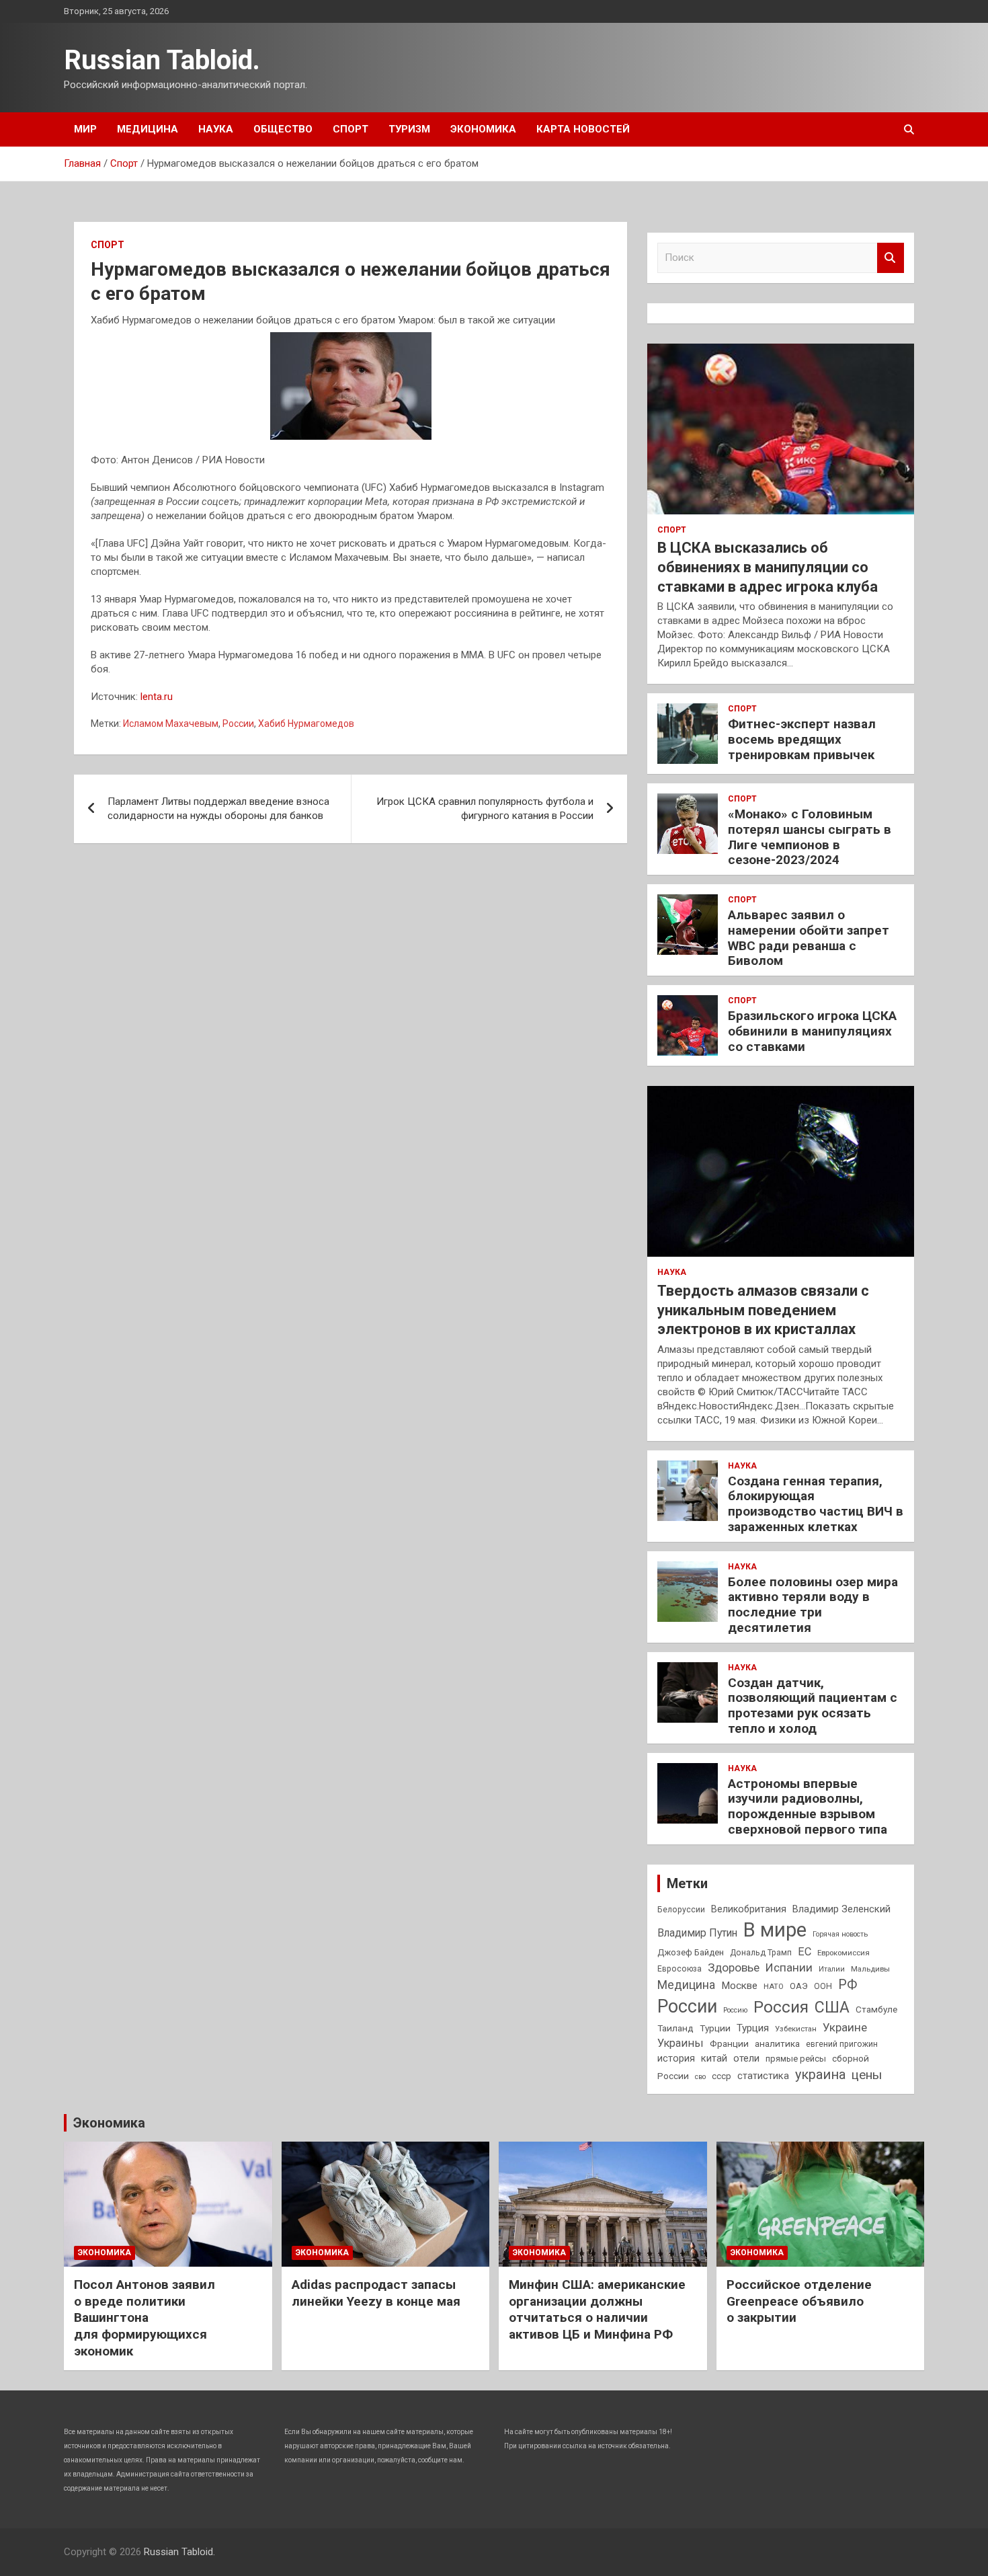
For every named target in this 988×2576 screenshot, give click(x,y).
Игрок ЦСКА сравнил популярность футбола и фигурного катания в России (485, 809)
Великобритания (749, 1909)
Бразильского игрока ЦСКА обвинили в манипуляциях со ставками (812, 1031)
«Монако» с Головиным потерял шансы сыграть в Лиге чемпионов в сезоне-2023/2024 (810, 837)
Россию (735, 2010)
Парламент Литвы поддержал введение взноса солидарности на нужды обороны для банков (218, 809)
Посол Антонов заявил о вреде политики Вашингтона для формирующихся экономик (145, 2318)
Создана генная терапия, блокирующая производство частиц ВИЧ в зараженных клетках (816, 1504)
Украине (845, 2027)
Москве (739, 1986)
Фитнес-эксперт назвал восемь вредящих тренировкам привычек (802, 739)
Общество (283, 129)
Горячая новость (840, 1934)
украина (820, 2075)
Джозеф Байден (691, 1952)
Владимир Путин (697, 1933)
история (676, 2058)
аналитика (777, 2043)
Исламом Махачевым (171, 724)
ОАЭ (799, 1986)
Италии (832, 1969)
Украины (681, 2043)
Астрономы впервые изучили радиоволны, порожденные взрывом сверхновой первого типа (808, 1806)
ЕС (805, 1952)
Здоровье (734, 1967)
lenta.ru (157, 697)
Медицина (148, 129)
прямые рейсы (796, 2059)
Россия (781, 2007)
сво (700, 2077)
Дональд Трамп (761, 1953)
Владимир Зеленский (841, 1909)
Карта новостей (583, 129)
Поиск (891, 258)
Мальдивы (870, 1969)
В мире (775, 1930)
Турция (753, 2028)
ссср (722, 2076)
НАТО (774, 1986)
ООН (823, 1986)
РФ (848, 1985)
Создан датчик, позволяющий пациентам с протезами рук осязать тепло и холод (813, 1706)
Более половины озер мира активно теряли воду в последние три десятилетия (813, 1605)
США (832, 2007)
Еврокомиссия (843, 1953)
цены (867, 2075)
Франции (729, 2043)
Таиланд (675, 2028)
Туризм (409, 129)
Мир (85, 129)
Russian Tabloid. (162, 60)
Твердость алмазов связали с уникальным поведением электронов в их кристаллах (763, 1310)
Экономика (483, 129)
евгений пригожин (842, 2044)
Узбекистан (796, 2029)
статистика (763, 2076)
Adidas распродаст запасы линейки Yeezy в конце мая (376, 2293)
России (238, 724)
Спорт (351, 129)
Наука (216, 129)
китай (714, 2058)
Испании (789, 1967)
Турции (715, 2028)
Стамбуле (876, 2009)
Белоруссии (681, 1910)
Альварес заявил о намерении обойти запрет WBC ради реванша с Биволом (809, 938)
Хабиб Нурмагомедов (306, 724)
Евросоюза (680, 1969)
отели (746, 2058)
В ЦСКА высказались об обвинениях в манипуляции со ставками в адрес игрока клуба (768, 567)
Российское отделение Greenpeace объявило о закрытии (799, 2301)
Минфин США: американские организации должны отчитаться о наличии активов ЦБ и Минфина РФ (597, 2309)
